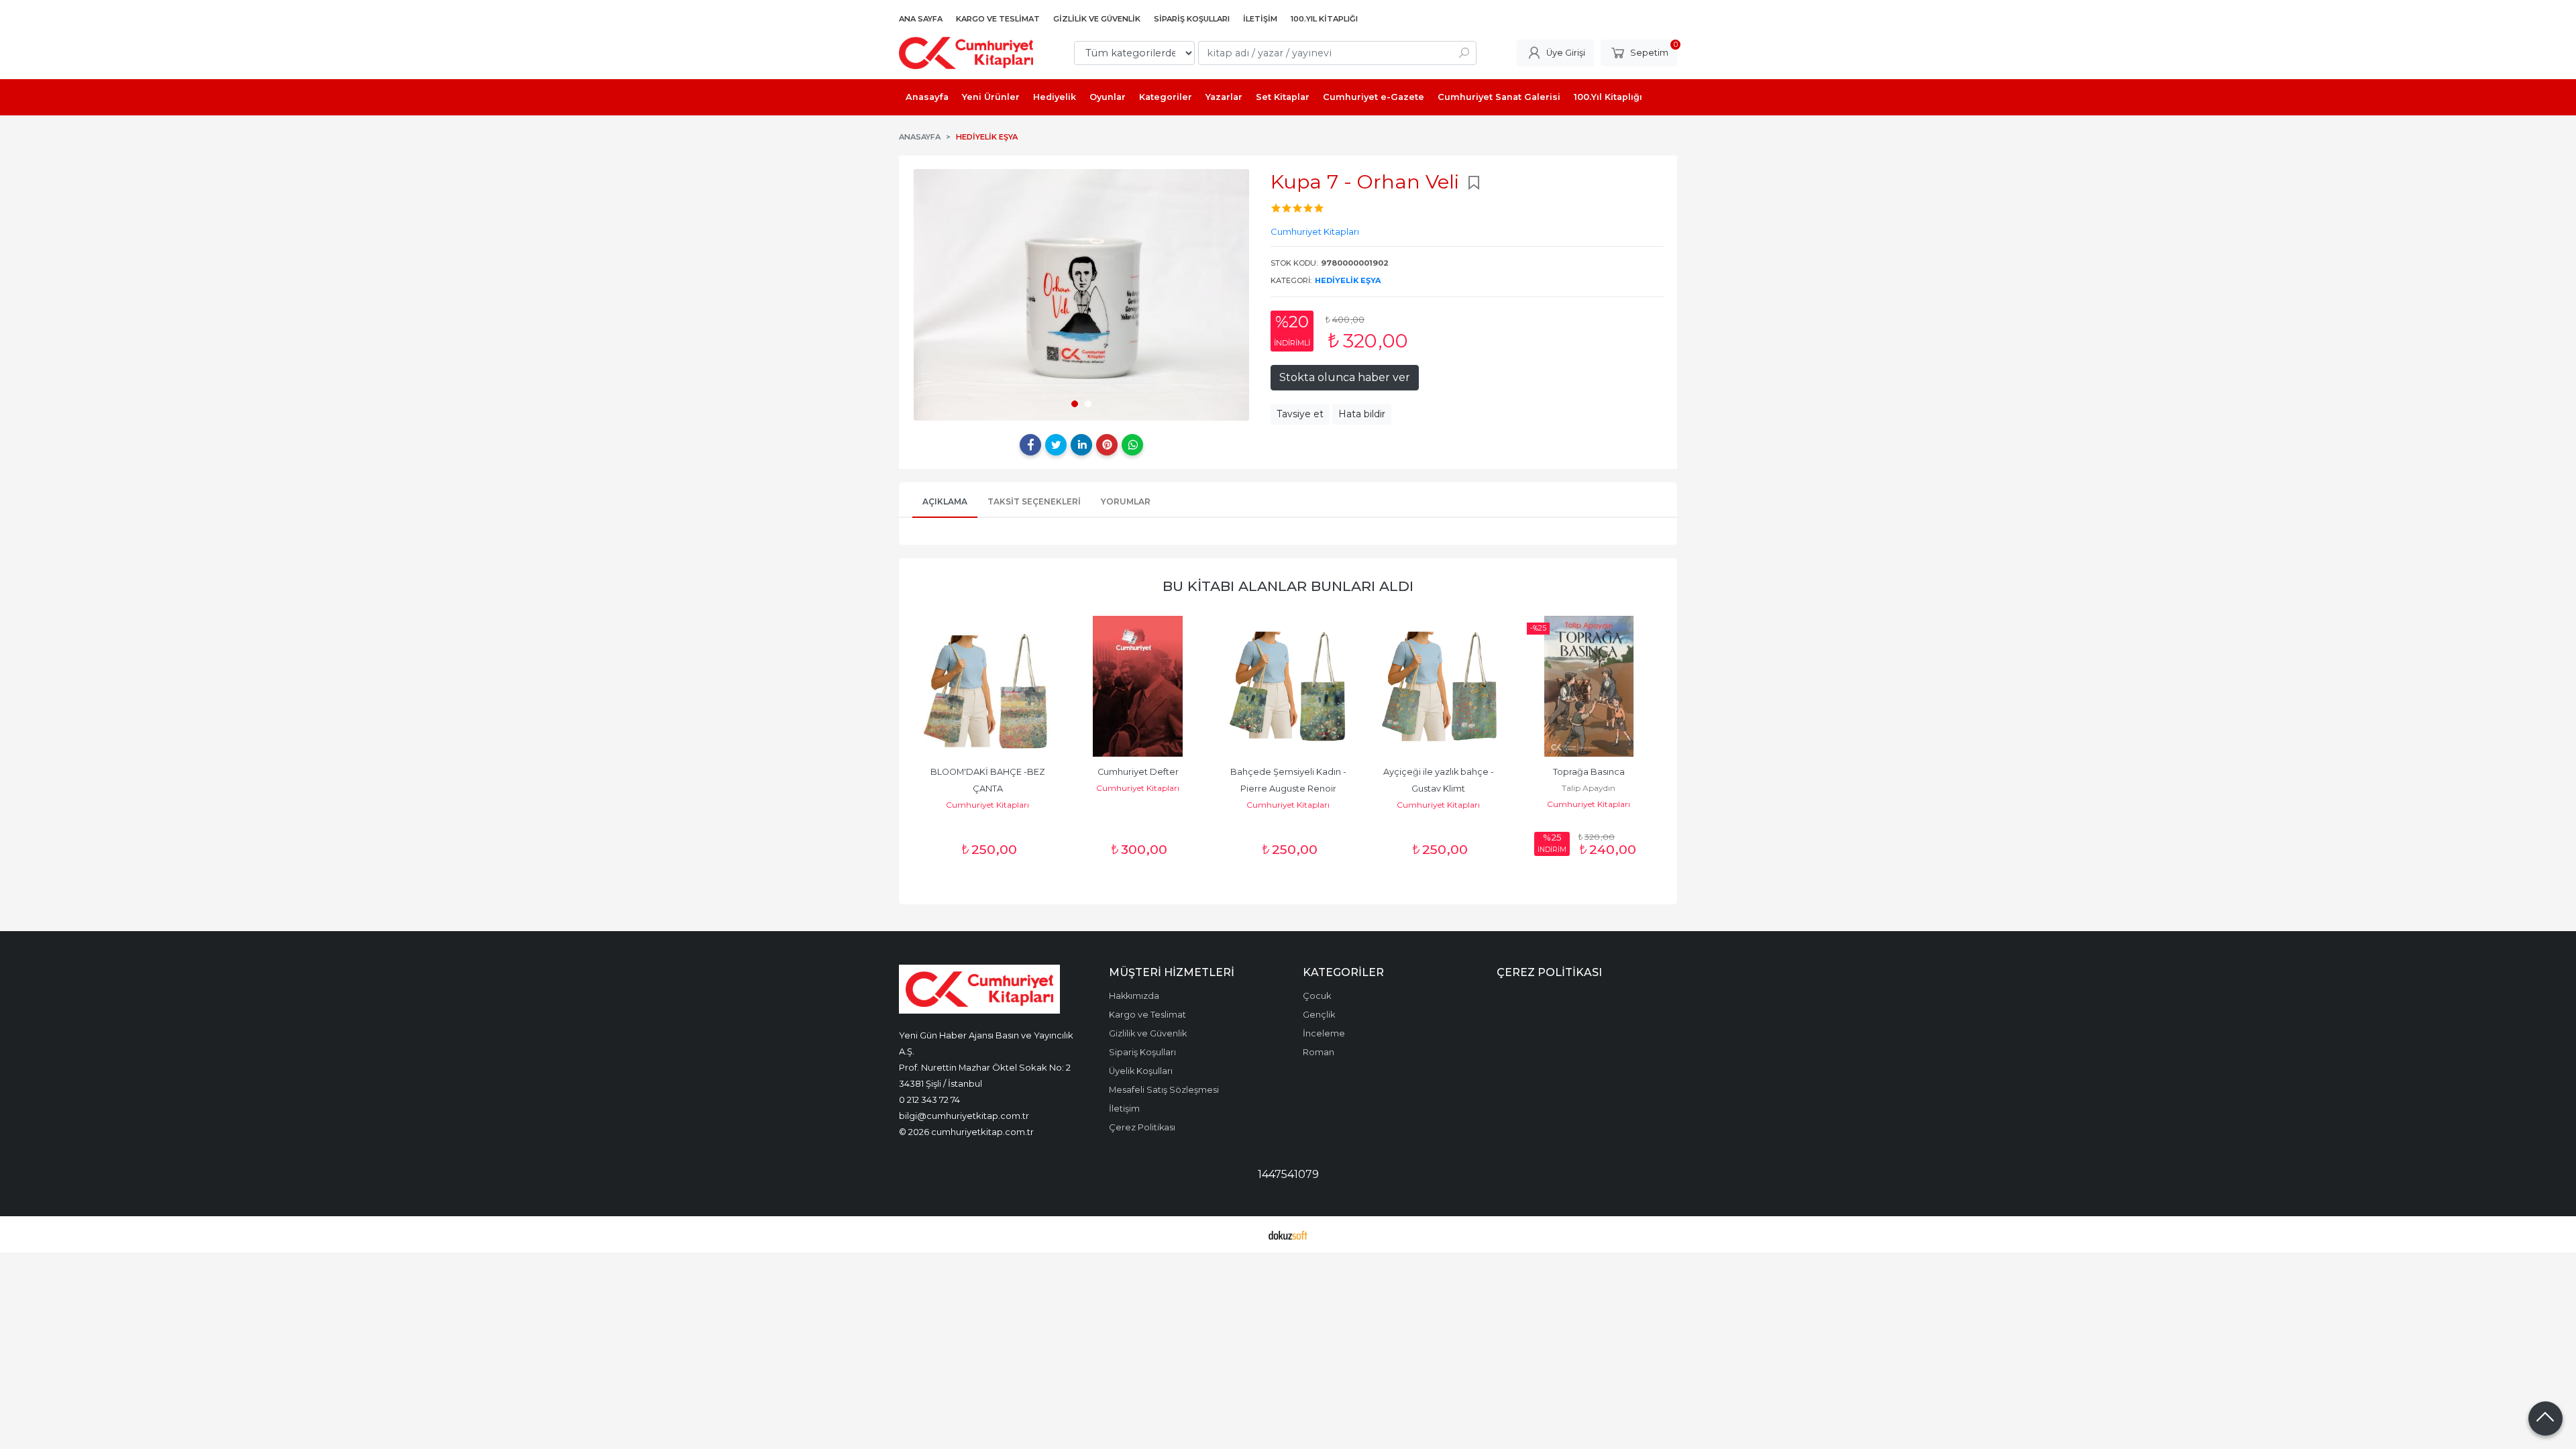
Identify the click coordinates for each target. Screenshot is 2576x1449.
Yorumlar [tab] (1126, 501)
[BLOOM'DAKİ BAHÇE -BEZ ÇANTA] (987, 686)
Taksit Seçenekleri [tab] (1034, 501)
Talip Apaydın (1589, 788)
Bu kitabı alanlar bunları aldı (1288, 586)
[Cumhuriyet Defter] (1138, 686)
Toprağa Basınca (1589, 772)
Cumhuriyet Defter (1138, 772)
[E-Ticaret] (1288, 1234)
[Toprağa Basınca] (1589, 686)
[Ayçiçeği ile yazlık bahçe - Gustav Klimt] (1438, 686)
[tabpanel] (1081, 295)
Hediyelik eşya (1348, 280)
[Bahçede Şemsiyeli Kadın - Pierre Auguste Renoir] (1288, 686)
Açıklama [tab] (945, 501)
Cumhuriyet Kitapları (987, 805)
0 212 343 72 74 (929, 1099)
